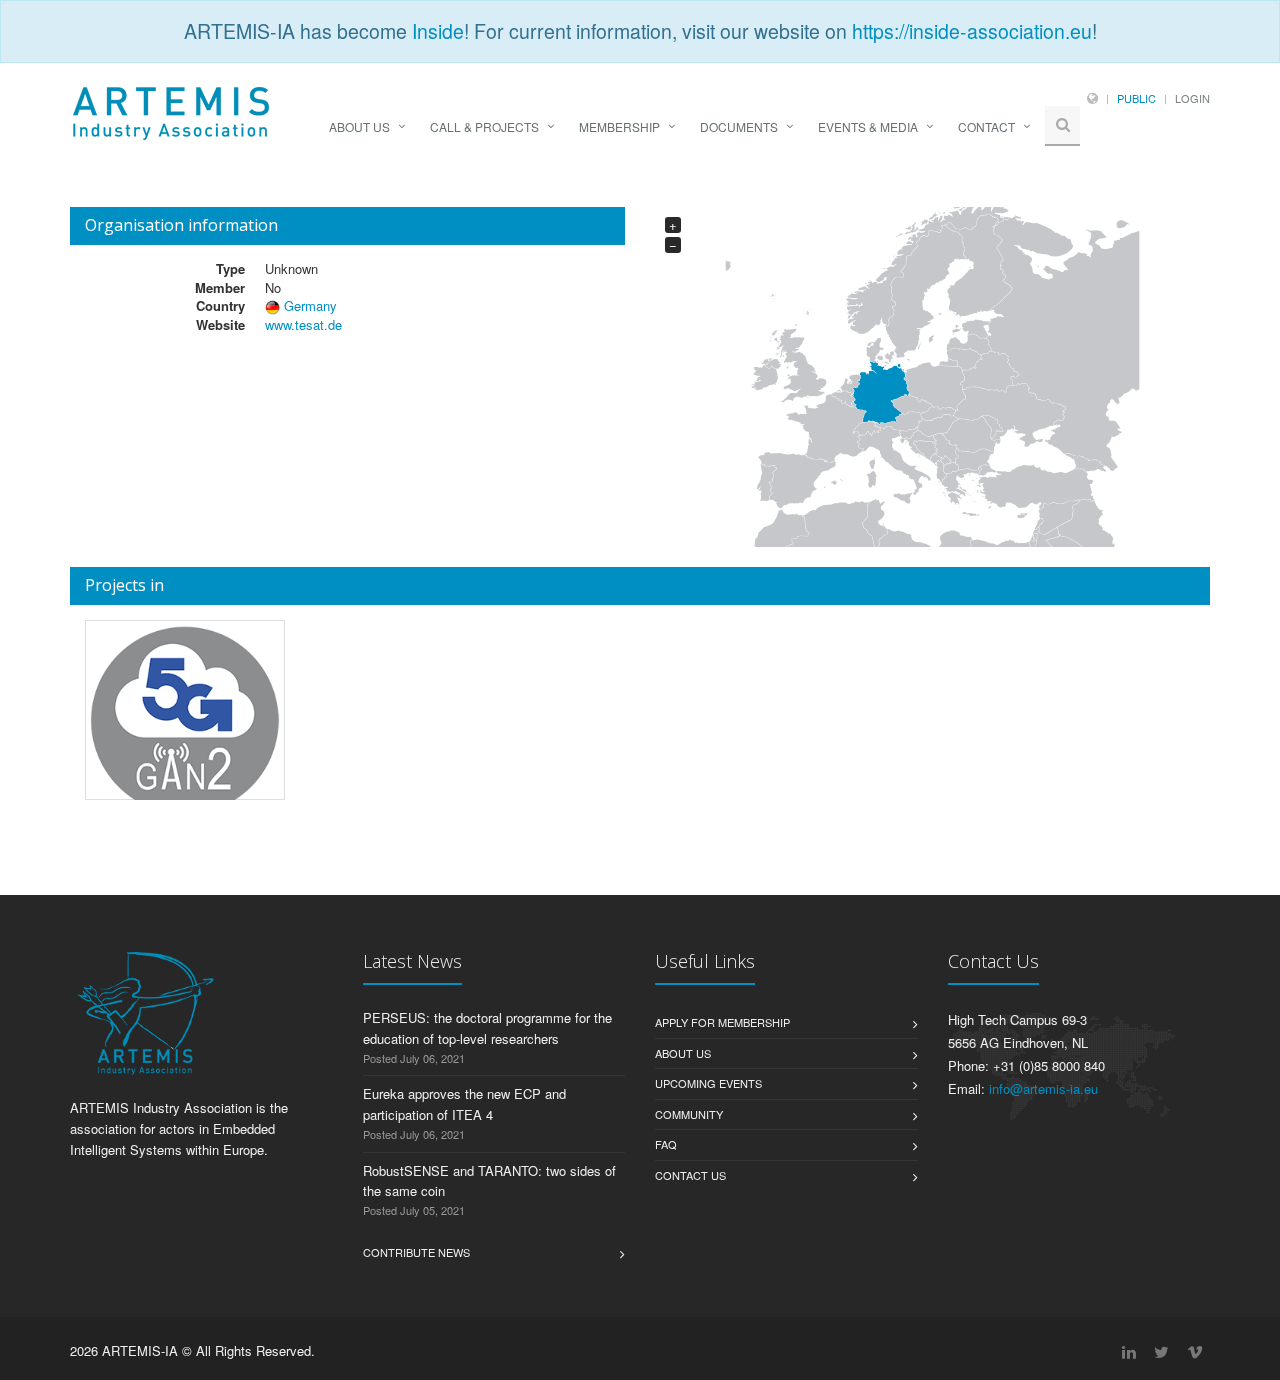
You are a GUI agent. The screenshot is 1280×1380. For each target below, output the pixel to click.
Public (1136, 98)
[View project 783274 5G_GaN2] (185, 720)
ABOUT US (359, 126)
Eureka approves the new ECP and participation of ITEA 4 (464, 1104)
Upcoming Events (708, 1083)
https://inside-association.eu (972, 31)
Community (689, 1114)
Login (1192, 98)
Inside (438, 31)
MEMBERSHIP (619, 126)
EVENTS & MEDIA (868, 126)
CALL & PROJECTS (484, 126)
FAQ (666, 1144)
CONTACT (986, 126)
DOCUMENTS (739, 126)
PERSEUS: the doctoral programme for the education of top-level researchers (487, 1028)
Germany (310, 305)
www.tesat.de (303, 324)
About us (683, 1053)
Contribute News (416, 1252)
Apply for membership (722, 1022)
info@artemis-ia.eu (1043, 1088)
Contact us (690, 1175)
